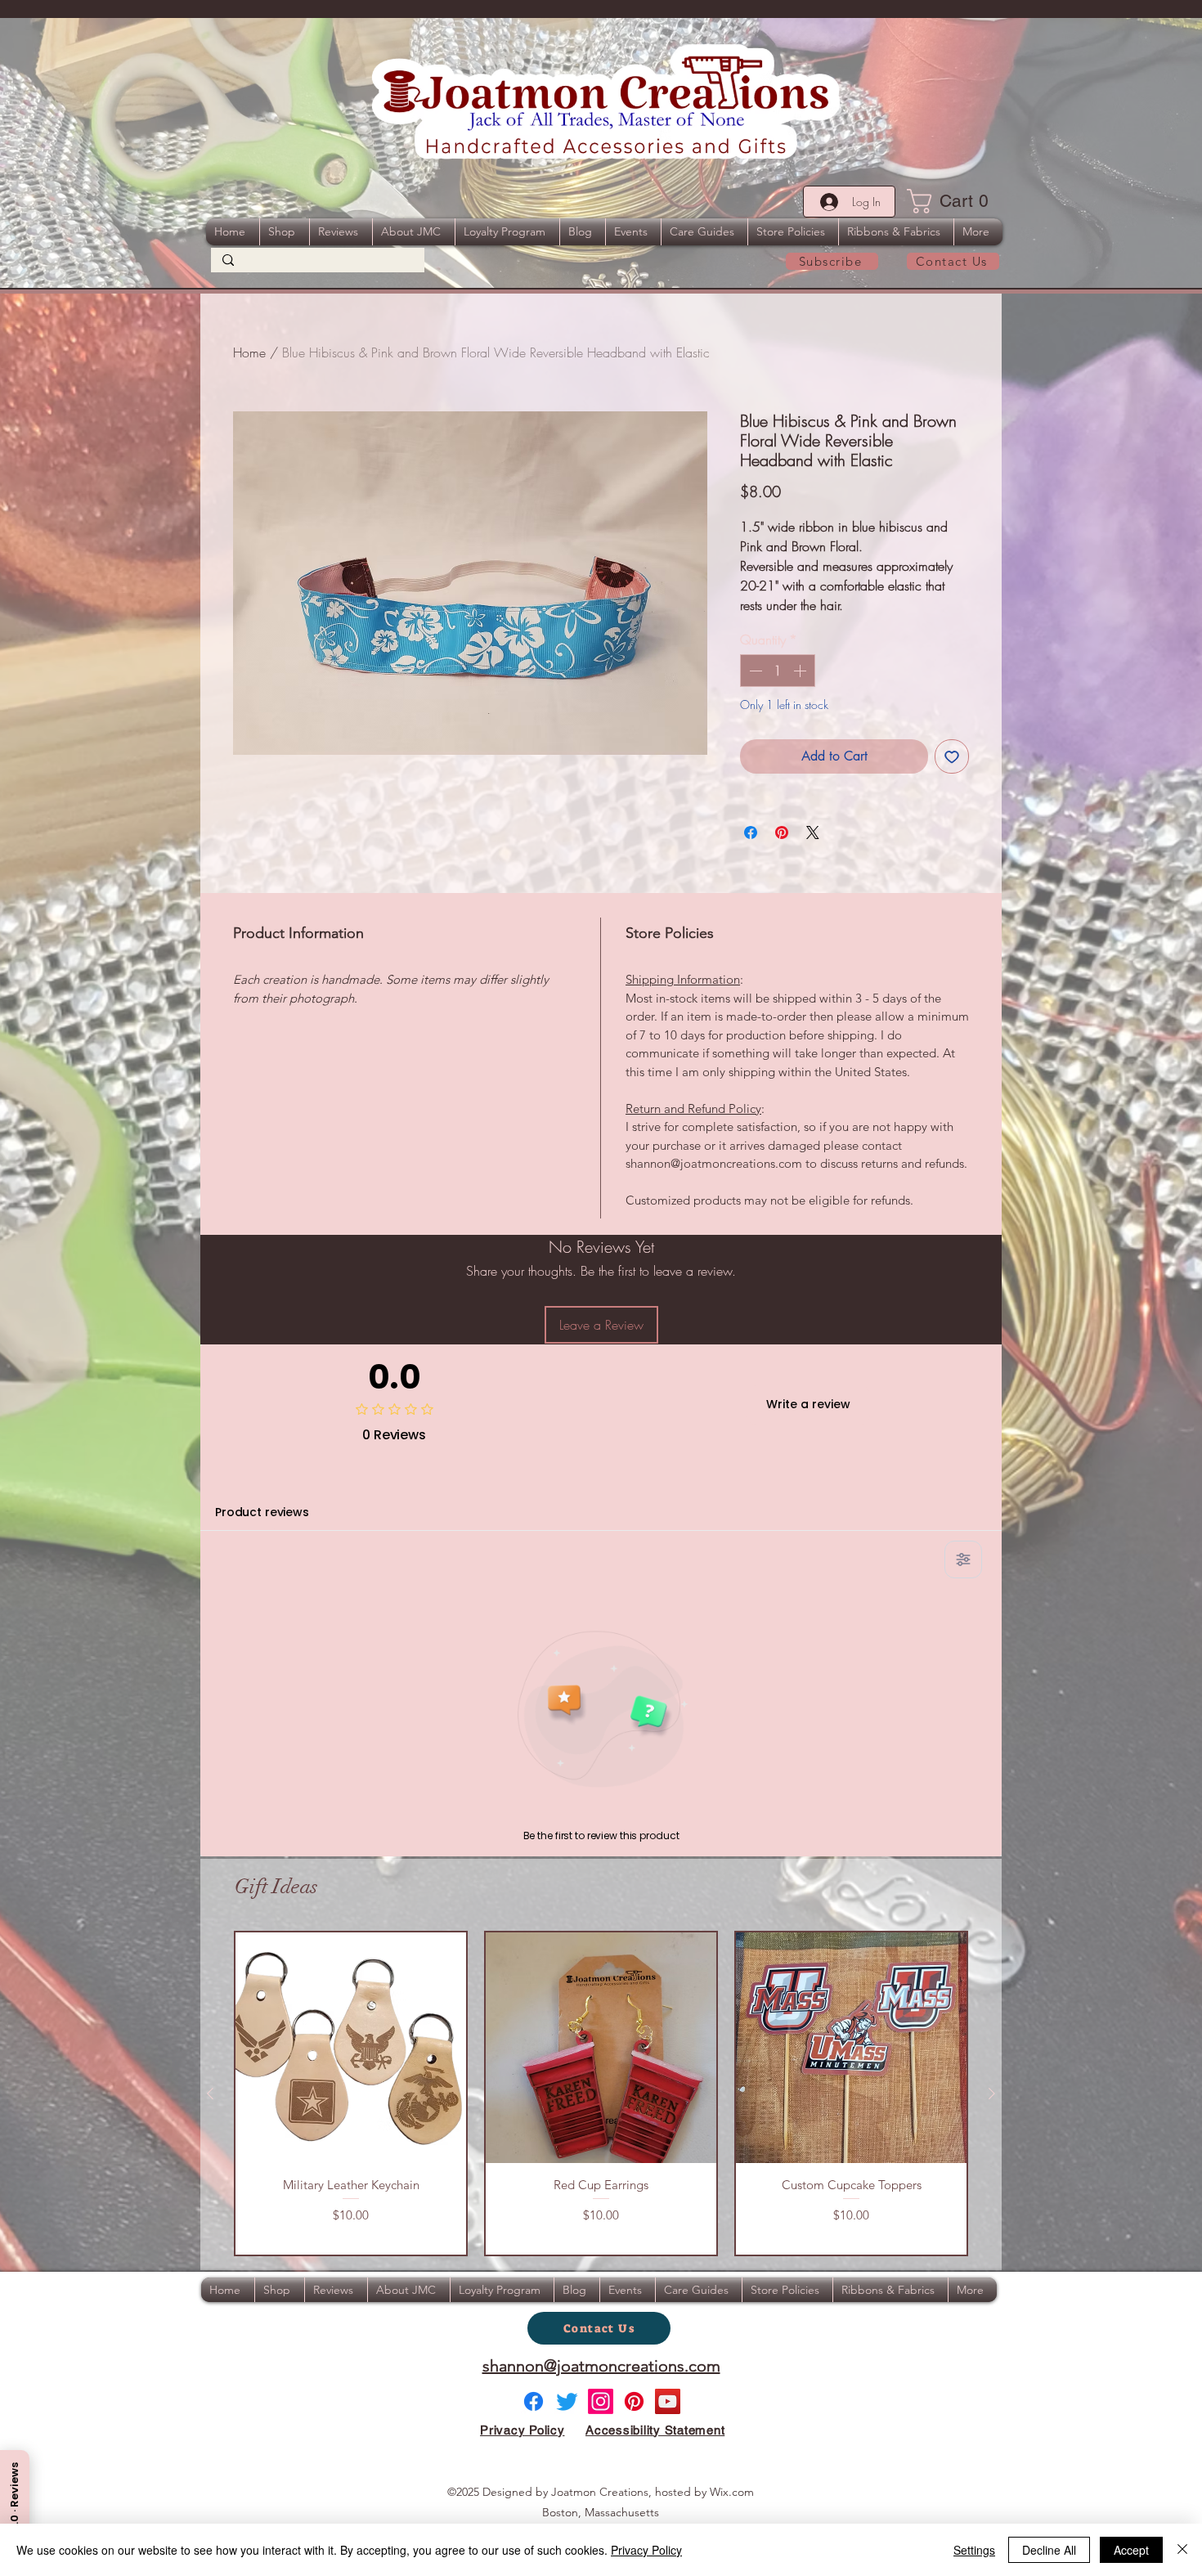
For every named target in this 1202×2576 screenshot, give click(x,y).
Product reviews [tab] (262, 1512)
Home (249, 352)
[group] (601, 2093)
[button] (953, 201)
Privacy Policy (646, 2550)
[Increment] (801, 671)
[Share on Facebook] (751, 832)
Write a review (808, 1404)
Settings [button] (974, 2550)
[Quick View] (351, 2048)
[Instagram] (601, 2401)
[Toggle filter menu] (963, 1560)
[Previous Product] (210, 2094)
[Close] (1182, 2550)
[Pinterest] (634, 2401)
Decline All (1049, 2550)
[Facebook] (534, 2401)
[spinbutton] (778, 671)
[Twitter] (567, 2401)
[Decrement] (754, 671)
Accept (1131, 2550)
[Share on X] (813, 832)
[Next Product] (992, 2094)
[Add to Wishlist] (952, 756)
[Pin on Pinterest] (782, 832)
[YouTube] (668, 2401)
